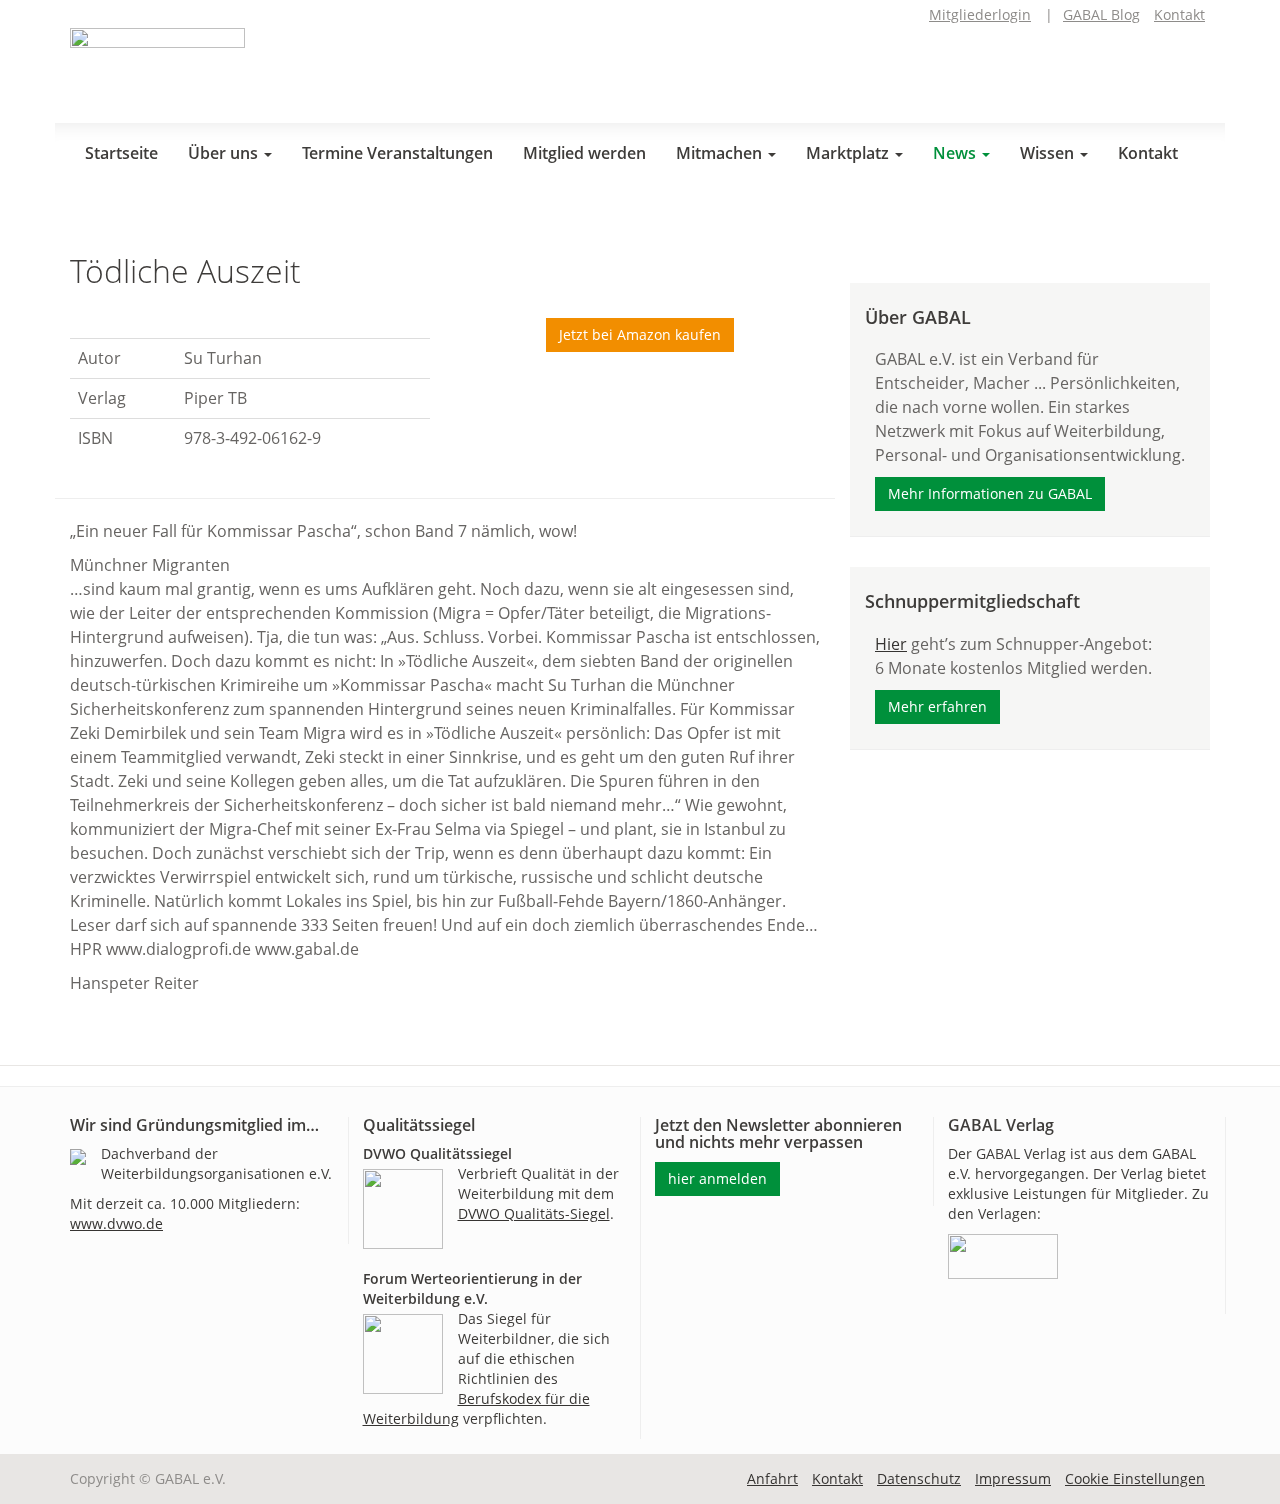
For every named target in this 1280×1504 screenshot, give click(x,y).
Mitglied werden (584, 153)
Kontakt (1179, 14)
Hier (891, 644)
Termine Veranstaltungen (397, 153)
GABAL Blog (1101, 14)
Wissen (1049, 153)
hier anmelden (717, 1178)
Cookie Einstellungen (1135, 1478)
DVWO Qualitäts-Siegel (534, 1213)
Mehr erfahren (937, 706)
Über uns (225, 153)
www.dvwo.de (116, 1223)
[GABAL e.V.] (157, 68)
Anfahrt (772, 1478)
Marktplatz (849, 153)
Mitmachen (721, 153)
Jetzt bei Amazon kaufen (640, 334)
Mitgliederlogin (980, 14)
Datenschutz (919, 1478)
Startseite (121, 153)
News (956, 153)
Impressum (1013, 1478)
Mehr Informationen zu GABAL (990, 493)
